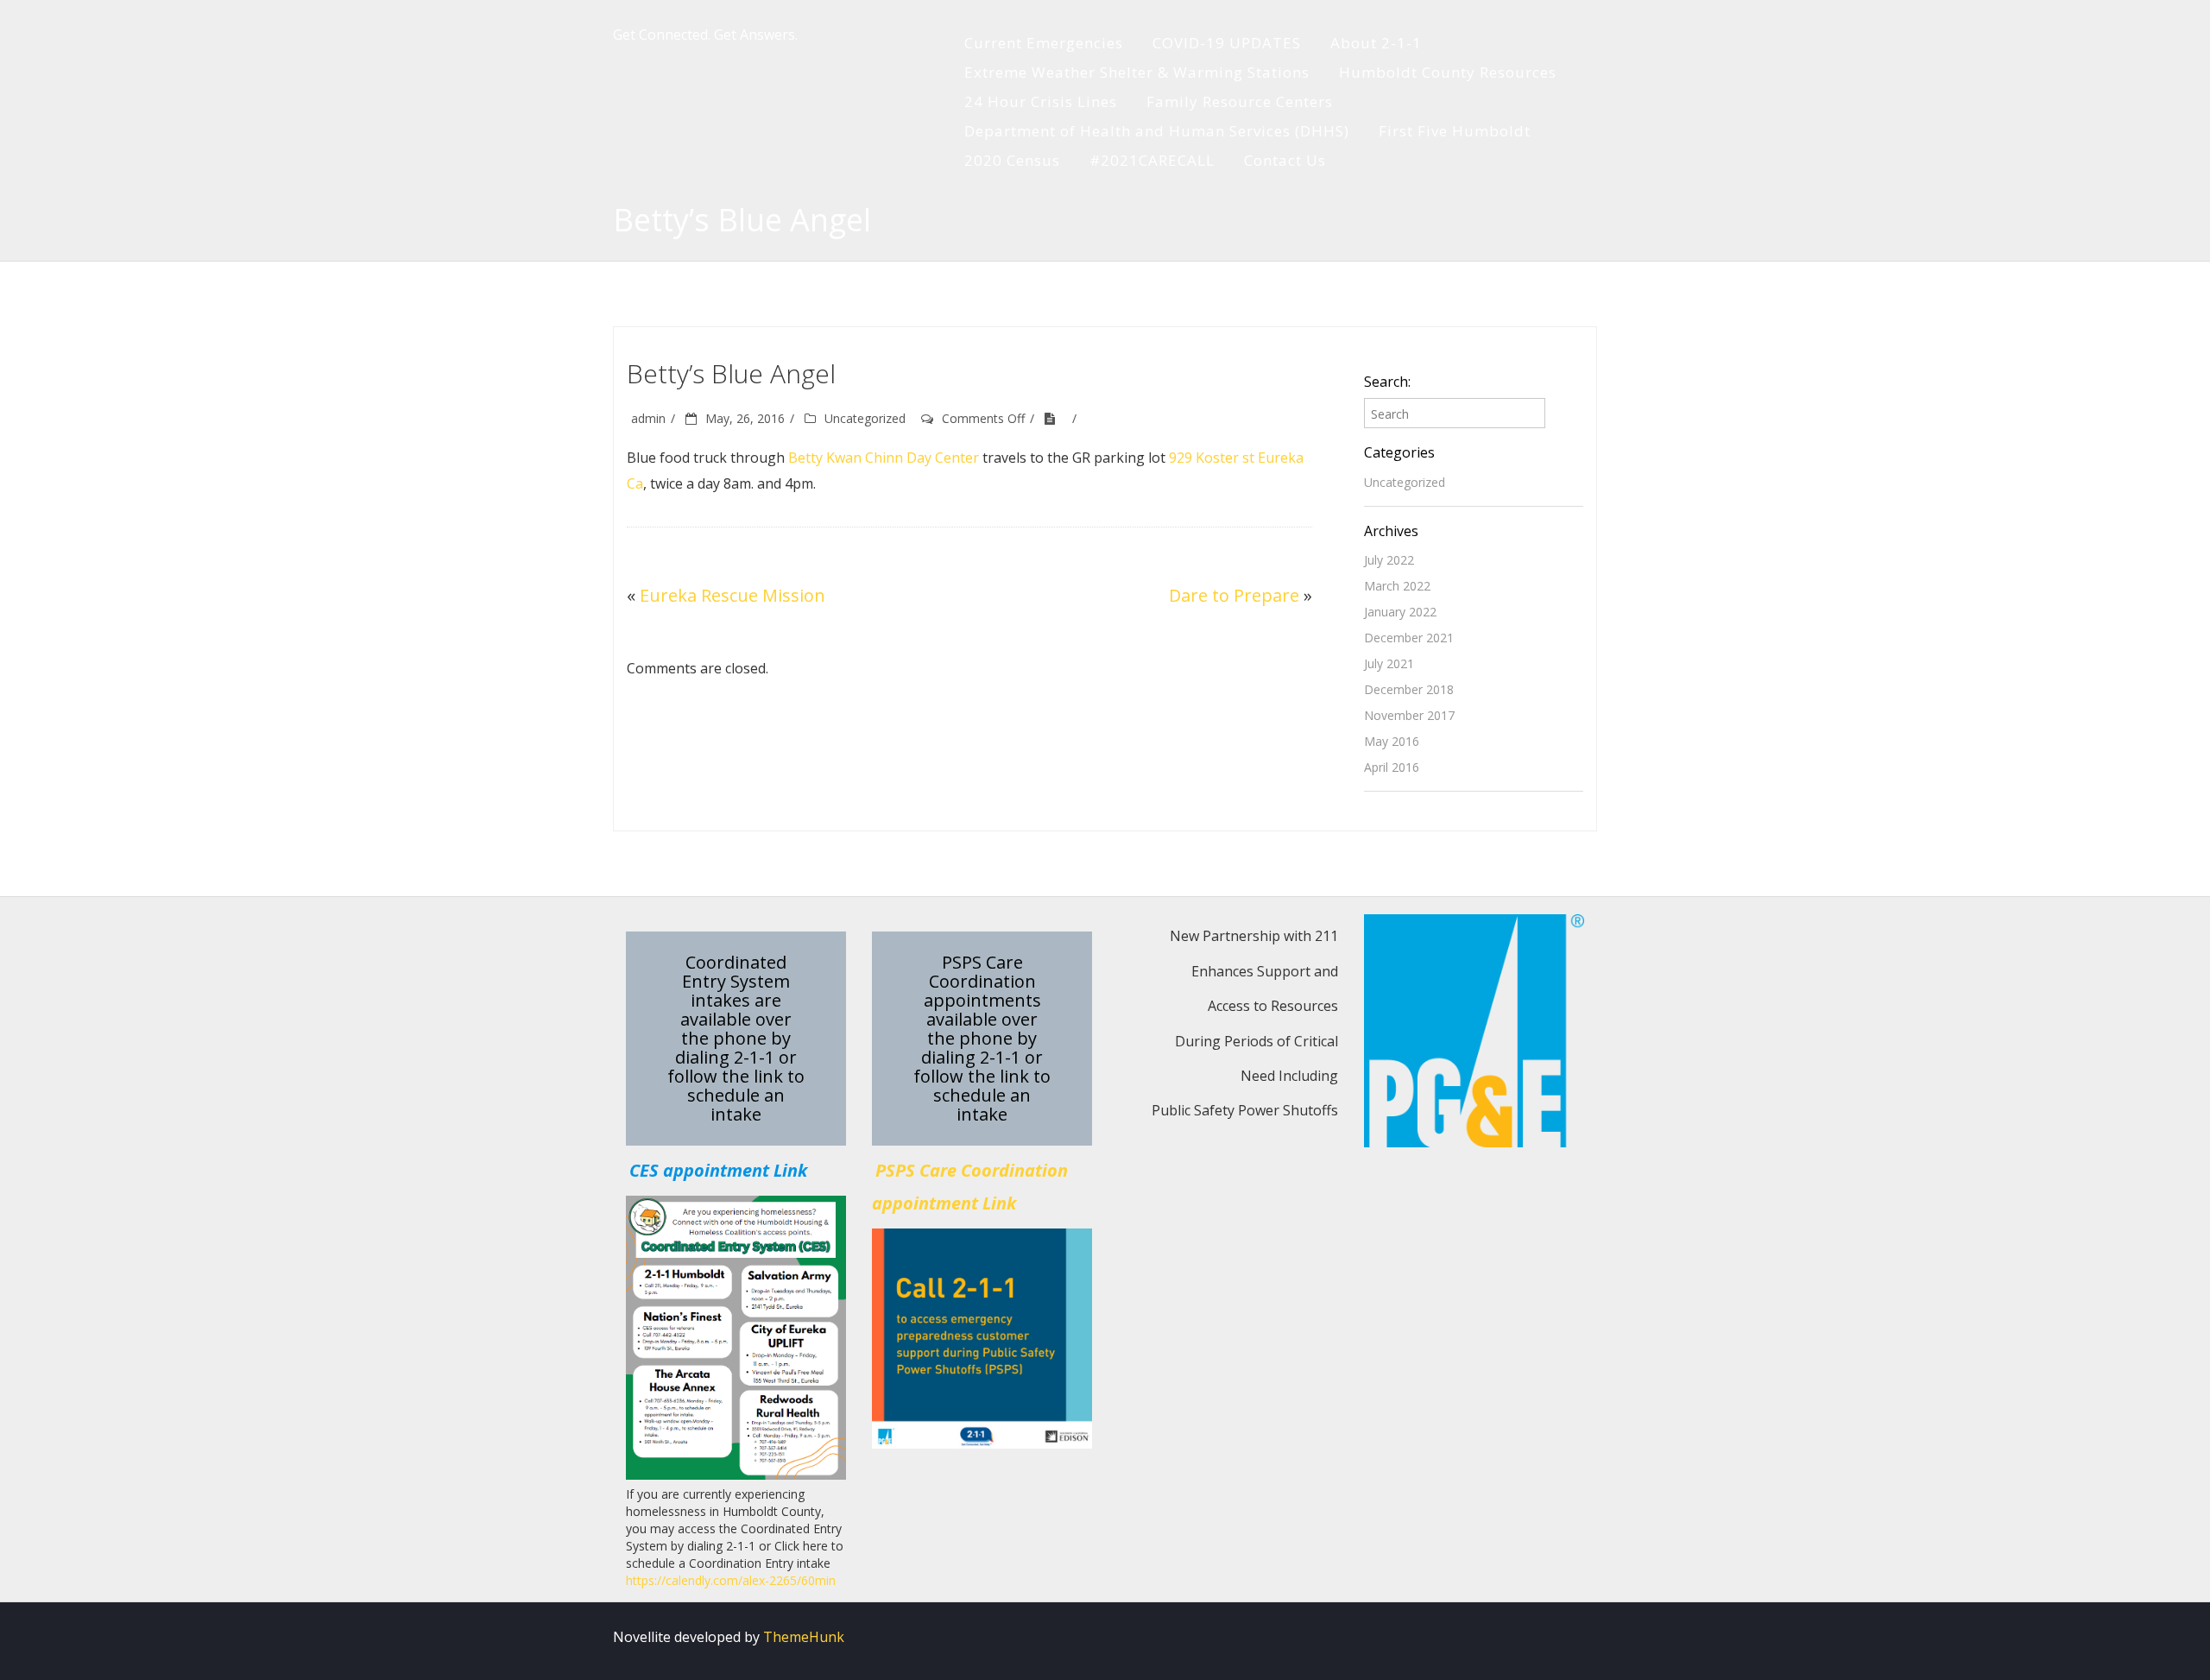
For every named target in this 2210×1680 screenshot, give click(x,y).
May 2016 (1392, 741)
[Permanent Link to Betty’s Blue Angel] (1056, 418)
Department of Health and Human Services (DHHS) (1157, 131)
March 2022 (1397, 586)
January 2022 (1400, 612)
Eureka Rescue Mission (732, 595)
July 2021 (1389, 663)
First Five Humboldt (1455, 131)
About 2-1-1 (1376, 43)
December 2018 (1409, 689)
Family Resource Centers (1240, 101)
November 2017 (1409, 715)
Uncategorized (865, 418)
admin (648, 418)
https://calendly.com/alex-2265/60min (731, 1580)
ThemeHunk (804, 1637)
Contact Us (1285, 160)
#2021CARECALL (1152, 160)
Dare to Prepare (1234, 595)
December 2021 (1409, 638)
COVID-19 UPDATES (1227, 43)
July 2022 (1389, 560)
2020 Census (1012, 160)
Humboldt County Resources (1448, 72)
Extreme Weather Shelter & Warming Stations (1137, 72)
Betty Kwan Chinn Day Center (884, 458)
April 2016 (1392, 767)
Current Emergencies (1044, 43)
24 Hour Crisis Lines (1041, 101)
